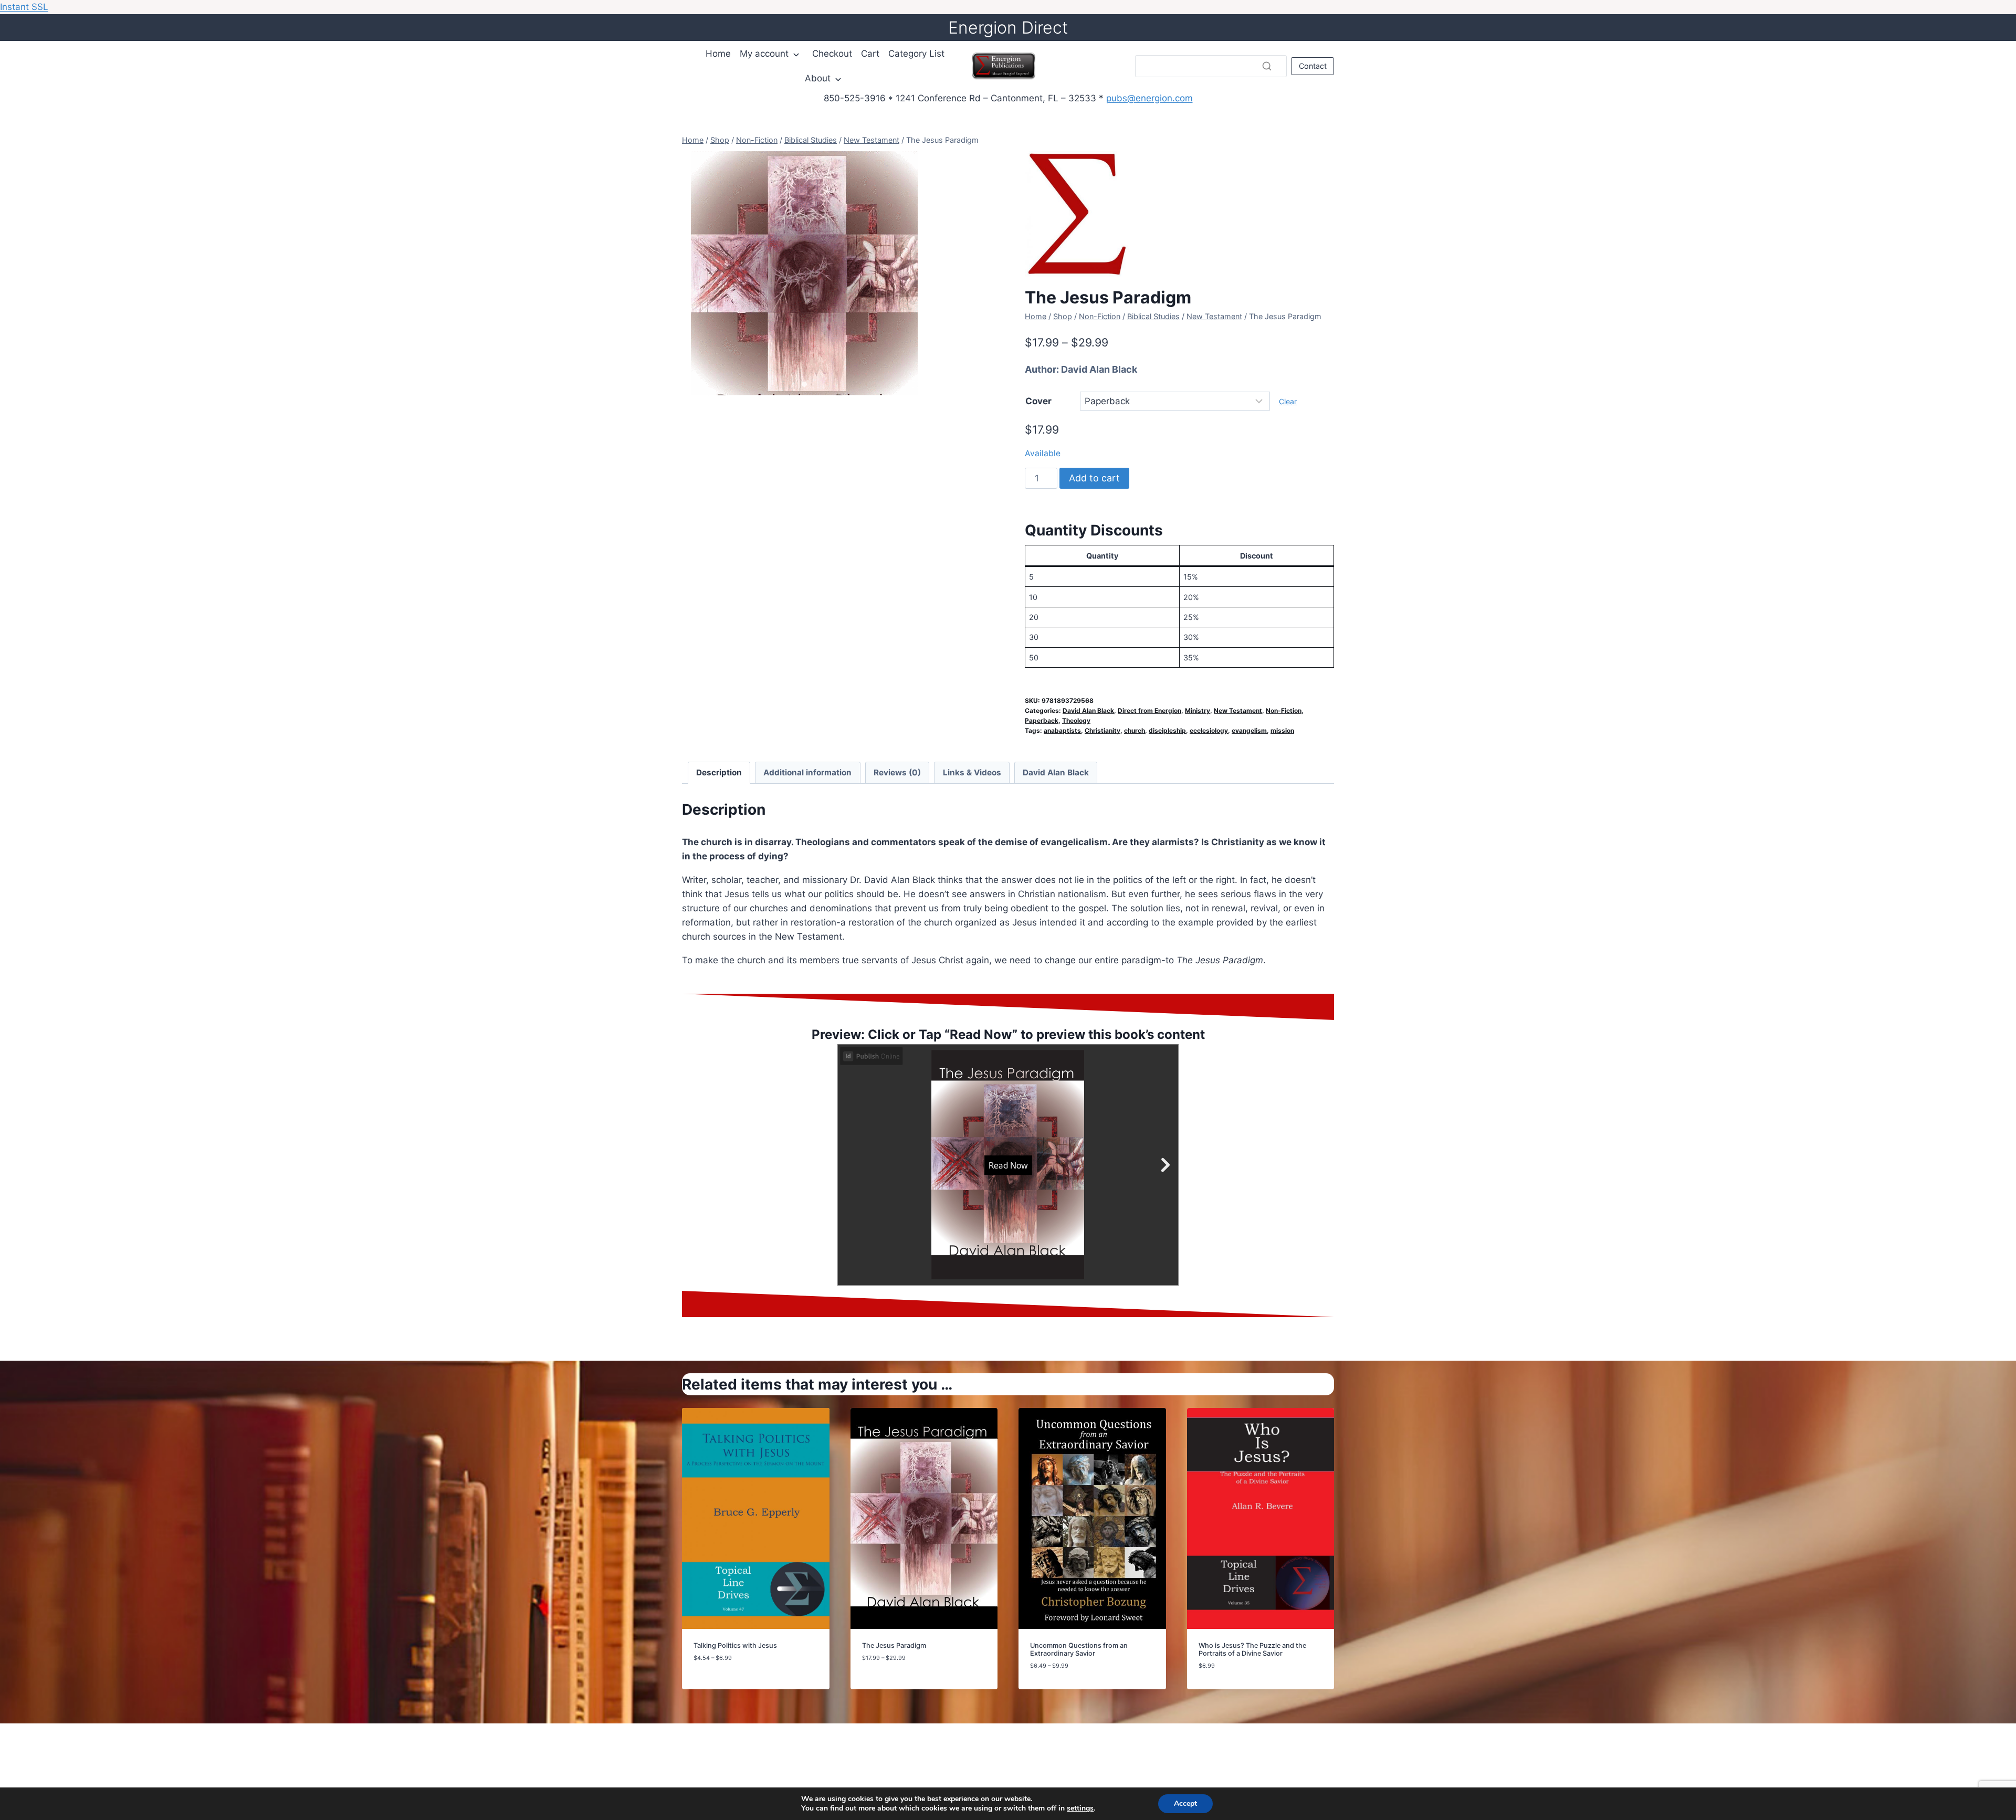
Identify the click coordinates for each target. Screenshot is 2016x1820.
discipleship (1167, 730)
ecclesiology (1209, 730)
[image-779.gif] (804, 273)
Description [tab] (719, 772)
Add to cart (1094, 478)
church (1135, 730)
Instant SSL (24, 7)
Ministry (1198, 711)
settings (1080, 1808)
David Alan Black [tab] (1056, 772)
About (818, 78)
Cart (870, 54)
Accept (1185, 1803)
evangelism (1249, 730)
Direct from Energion (1149, 711)
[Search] (1267, 66)
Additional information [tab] (807, 772)
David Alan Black (1099, 369)
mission (1282, 730)
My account (764, 54)
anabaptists (1062, 730)
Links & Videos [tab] (972, 772)
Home (718, 54)
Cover (1038, 401)
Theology (1076, 720)
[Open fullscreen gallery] (916, 385)
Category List (916, 54)
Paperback (1042, 720)
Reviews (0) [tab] (897, 772)
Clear (1288, 401)
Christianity (1102, 730)
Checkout (832, 54)
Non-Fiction (1284, 711)
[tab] (804, 384)
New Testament (1238, 711)
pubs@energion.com (1149, 98)
